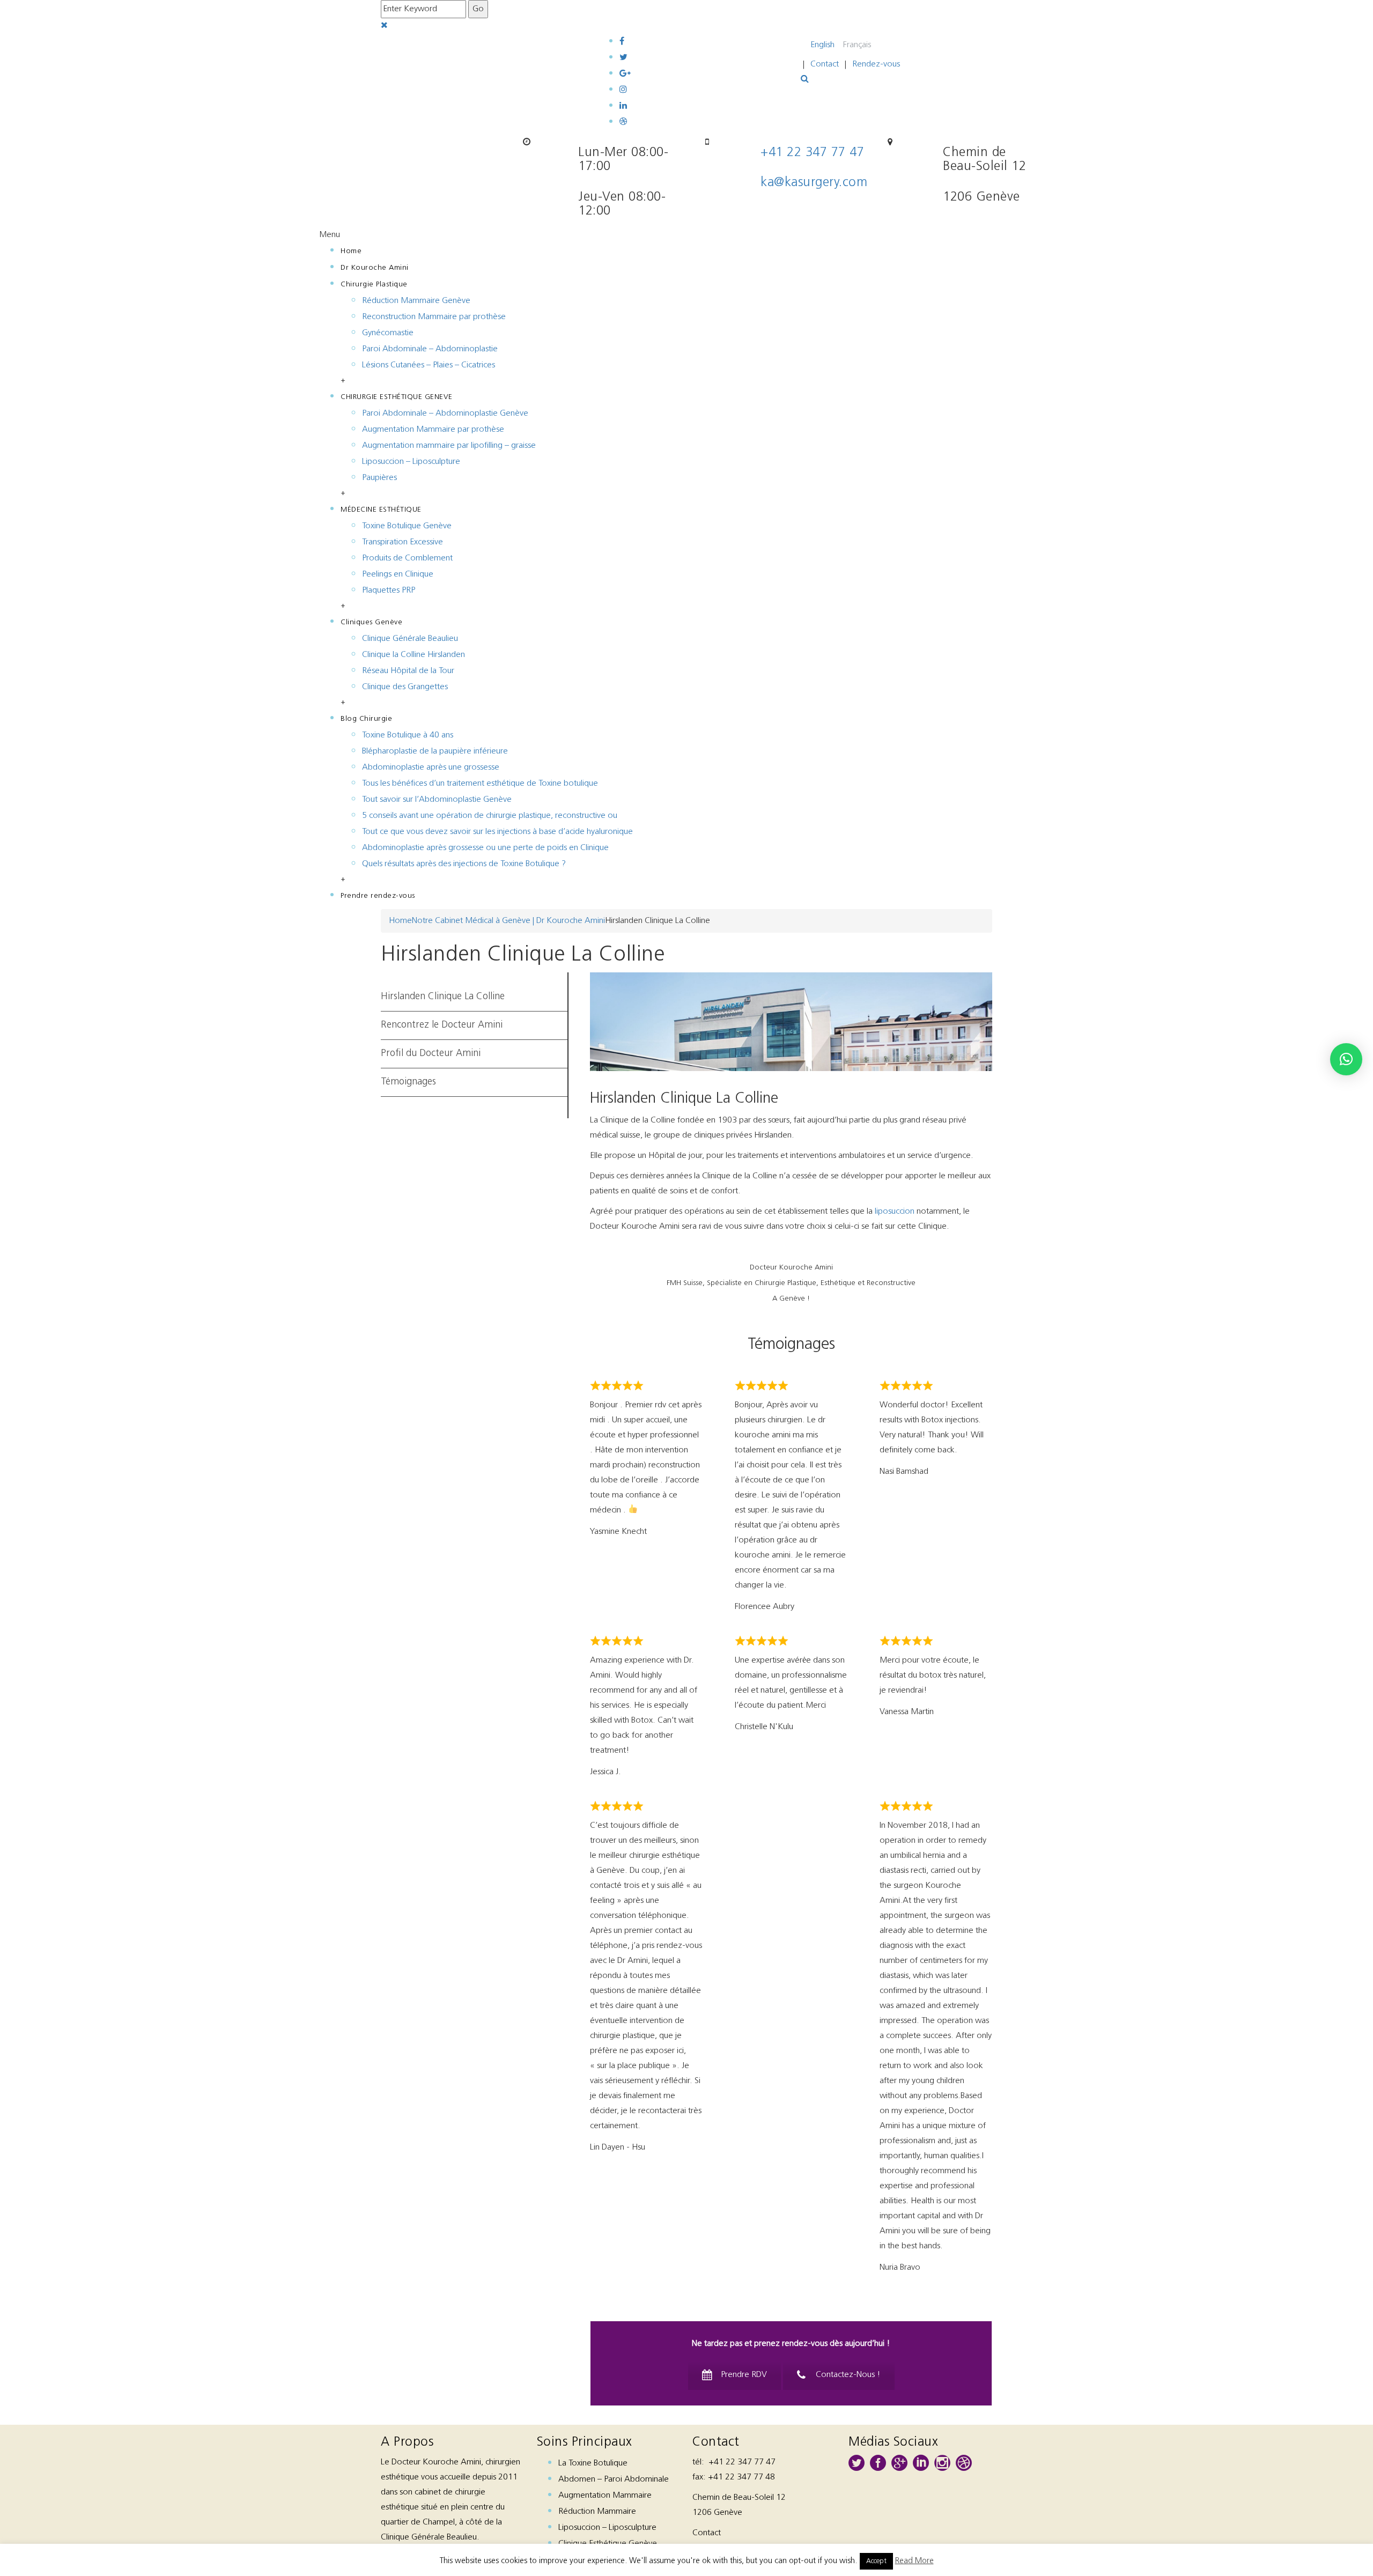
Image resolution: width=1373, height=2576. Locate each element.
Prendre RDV (744, 2375)
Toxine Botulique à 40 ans (408, 735)
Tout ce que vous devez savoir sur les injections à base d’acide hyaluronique (497, 832)
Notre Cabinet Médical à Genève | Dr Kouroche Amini (508, 921)
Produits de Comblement (407, 558)
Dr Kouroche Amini (375, 268)
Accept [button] (876, 2561)
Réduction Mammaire (597, 2512)
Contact (825, 64)
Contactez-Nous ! (848, 2375)
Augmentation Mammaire (605, 2496)
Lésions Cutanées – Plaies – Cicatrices (429, 365)
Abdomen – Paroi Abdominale (614, 2479)
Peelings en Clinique (398, 574)
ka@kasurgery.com (814, 183)
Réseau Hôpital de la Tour (408, 671)
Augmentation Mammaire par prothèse (433, 430)
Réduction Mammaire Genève (416, 301)
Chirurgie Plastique (374, 285)
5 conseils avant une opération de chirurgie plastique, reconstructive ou (490, 816)
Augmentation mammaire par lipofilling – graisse (449, 446)
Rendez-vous (876, 64)
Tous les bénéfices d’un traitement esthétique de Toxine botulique (480, 784)
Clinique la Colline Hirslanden (414, 655)
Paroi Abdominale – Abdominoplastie (430, 349)
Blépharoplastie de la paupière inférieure (435, 751)
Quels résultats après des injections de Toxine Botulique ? (464, 864)
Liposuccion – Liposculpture (411, 462)
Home (351, 251)
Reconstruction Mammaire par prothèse (434, 317)
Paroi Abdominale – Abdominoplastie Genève (445, 414)
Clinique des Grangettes (405, 687)
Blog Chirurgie (366, 719)
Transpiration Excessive (403, 542)
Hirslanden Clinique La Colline (443, 997)
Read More (914, 2561)
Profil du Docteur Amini (431, 1054)
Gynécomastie (388, 333)
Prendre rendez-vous (378, 896)
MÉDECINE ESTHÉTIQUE (381, 510)
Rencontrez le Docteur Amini (442, 1025)
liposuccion (895, 1212)
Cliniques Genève (371, 622)
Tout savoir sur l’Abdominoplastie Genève (437, 800)
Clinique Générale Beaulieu (410, 639)
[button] (1346, 1059)
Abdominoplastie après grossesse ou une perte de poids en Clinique (485, 848)
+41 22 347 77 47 (812, 153)
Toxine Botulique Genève (407, 526)
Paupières (379, 478)
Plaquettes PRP (389, 591)
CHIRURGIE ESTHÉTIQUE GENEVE (397, 397)
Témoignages (408, 1082)
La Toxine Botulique (593, 2463)
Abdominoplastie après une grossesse (431, 767)
